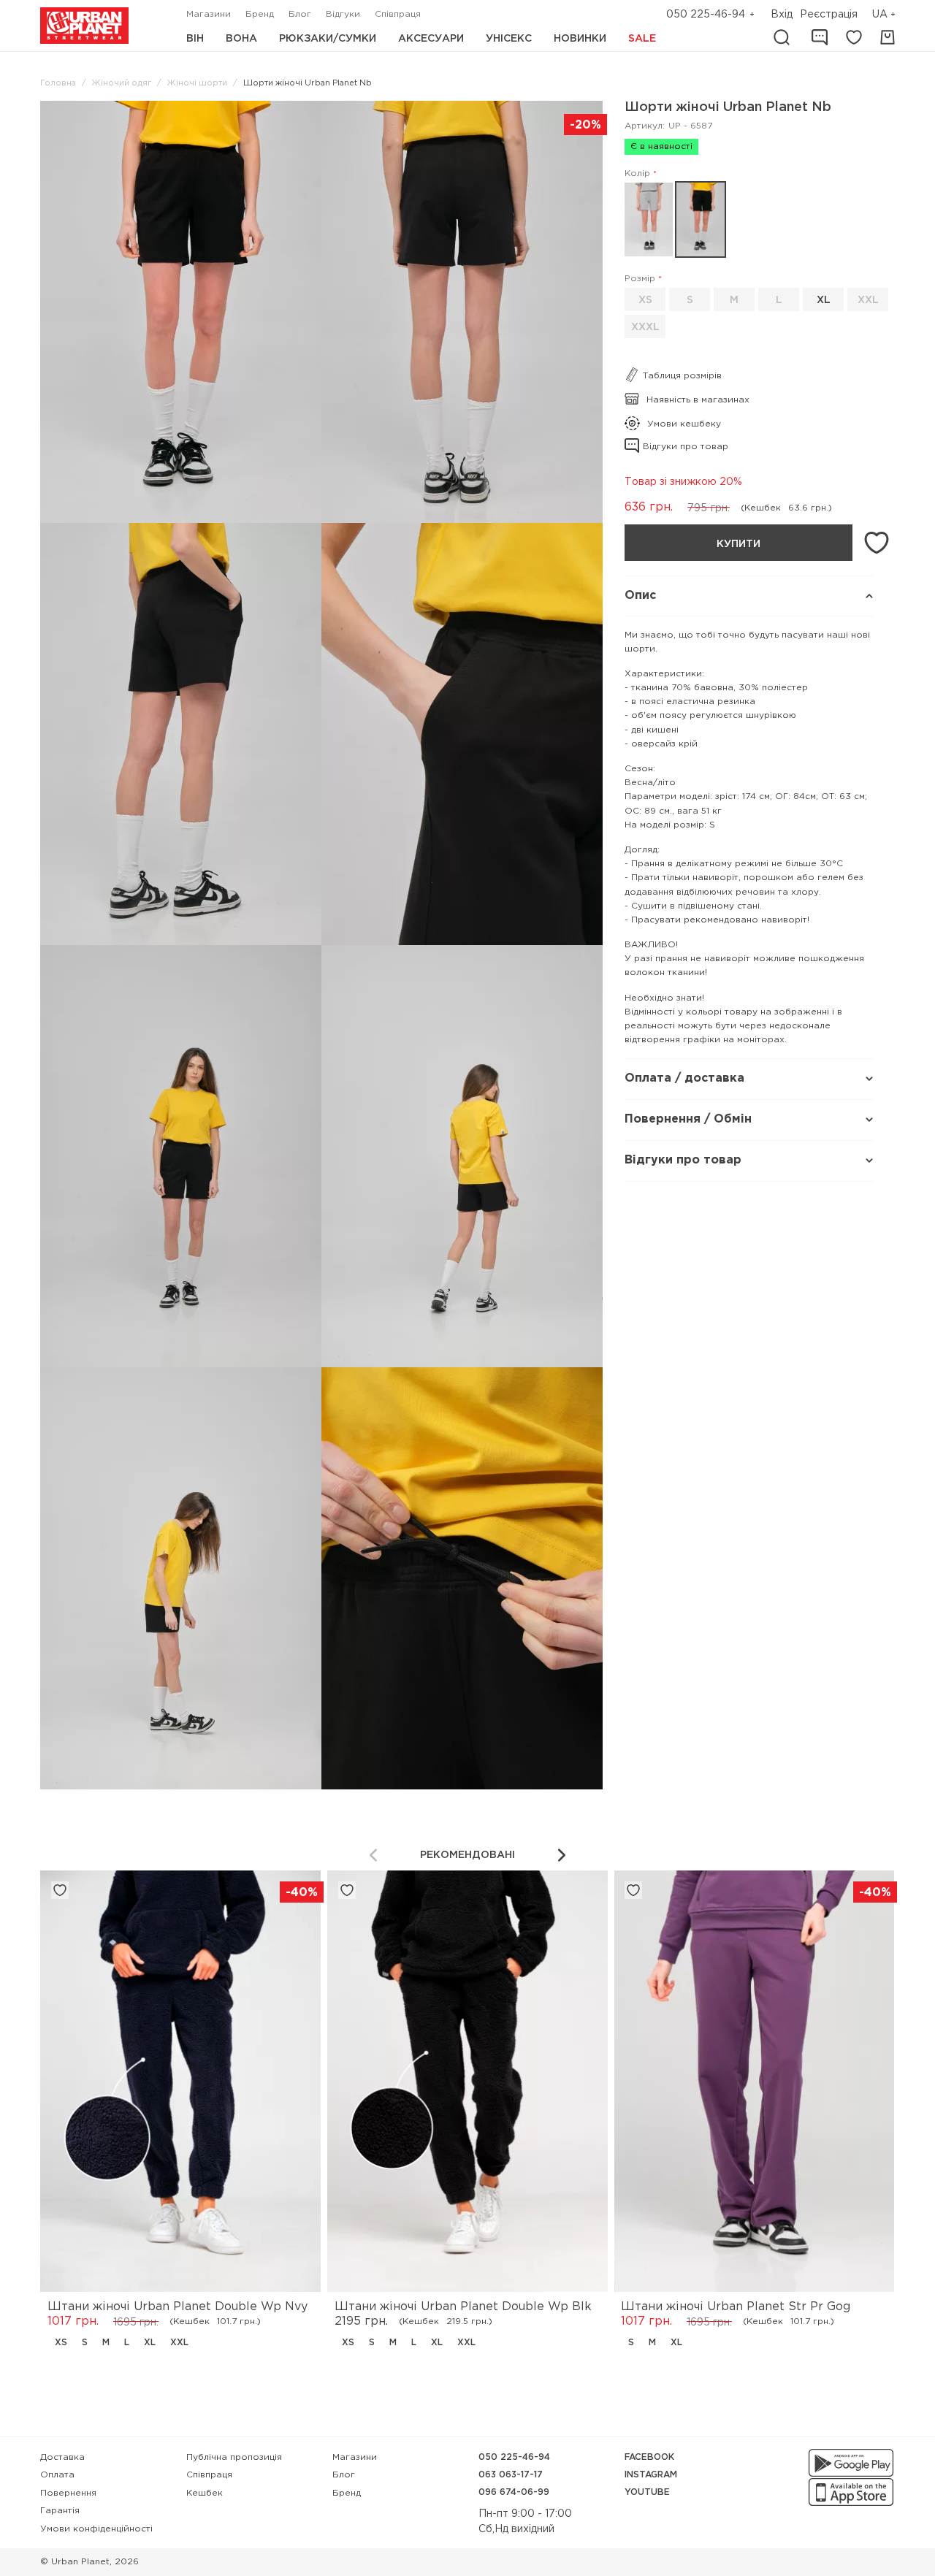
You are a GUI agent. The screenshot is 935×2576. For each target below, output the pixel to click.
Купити (739, 544)
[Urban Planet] (84, 26)
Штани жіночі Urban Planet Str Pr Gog (736, 2307)
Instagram (651, 2475)
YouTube (647, 2492)
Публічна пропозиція (234, 2457)
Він (195, 39)
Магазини (209, 14)
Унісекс (509, 39)
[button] (885, 15)
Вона (241, 39)
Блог (300, 14)
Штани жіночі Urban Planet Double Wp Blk (463, 2307)
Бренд (260, 14)
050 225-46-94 (706, 15)
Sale (642, 39)
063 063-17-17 (511, 2475)
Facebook (649, 2457)
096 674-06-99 (514, 2492)
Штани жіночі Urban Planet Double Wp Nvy (178, 2307)
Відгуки (343, 14)
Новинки (580, 39)
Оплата (57, 2475)
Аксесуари (431, 39)
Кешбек (205, 2493)
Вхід (782, 15)
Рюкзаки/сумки (328, 39)
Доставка (62, 2457)
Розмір (640, 279)
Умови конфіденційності (96, 2529)
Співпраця (398, 14)
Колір (637, 173)
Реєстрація (829, 15)
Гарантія (60, 2511)
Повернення (68, 2493)
